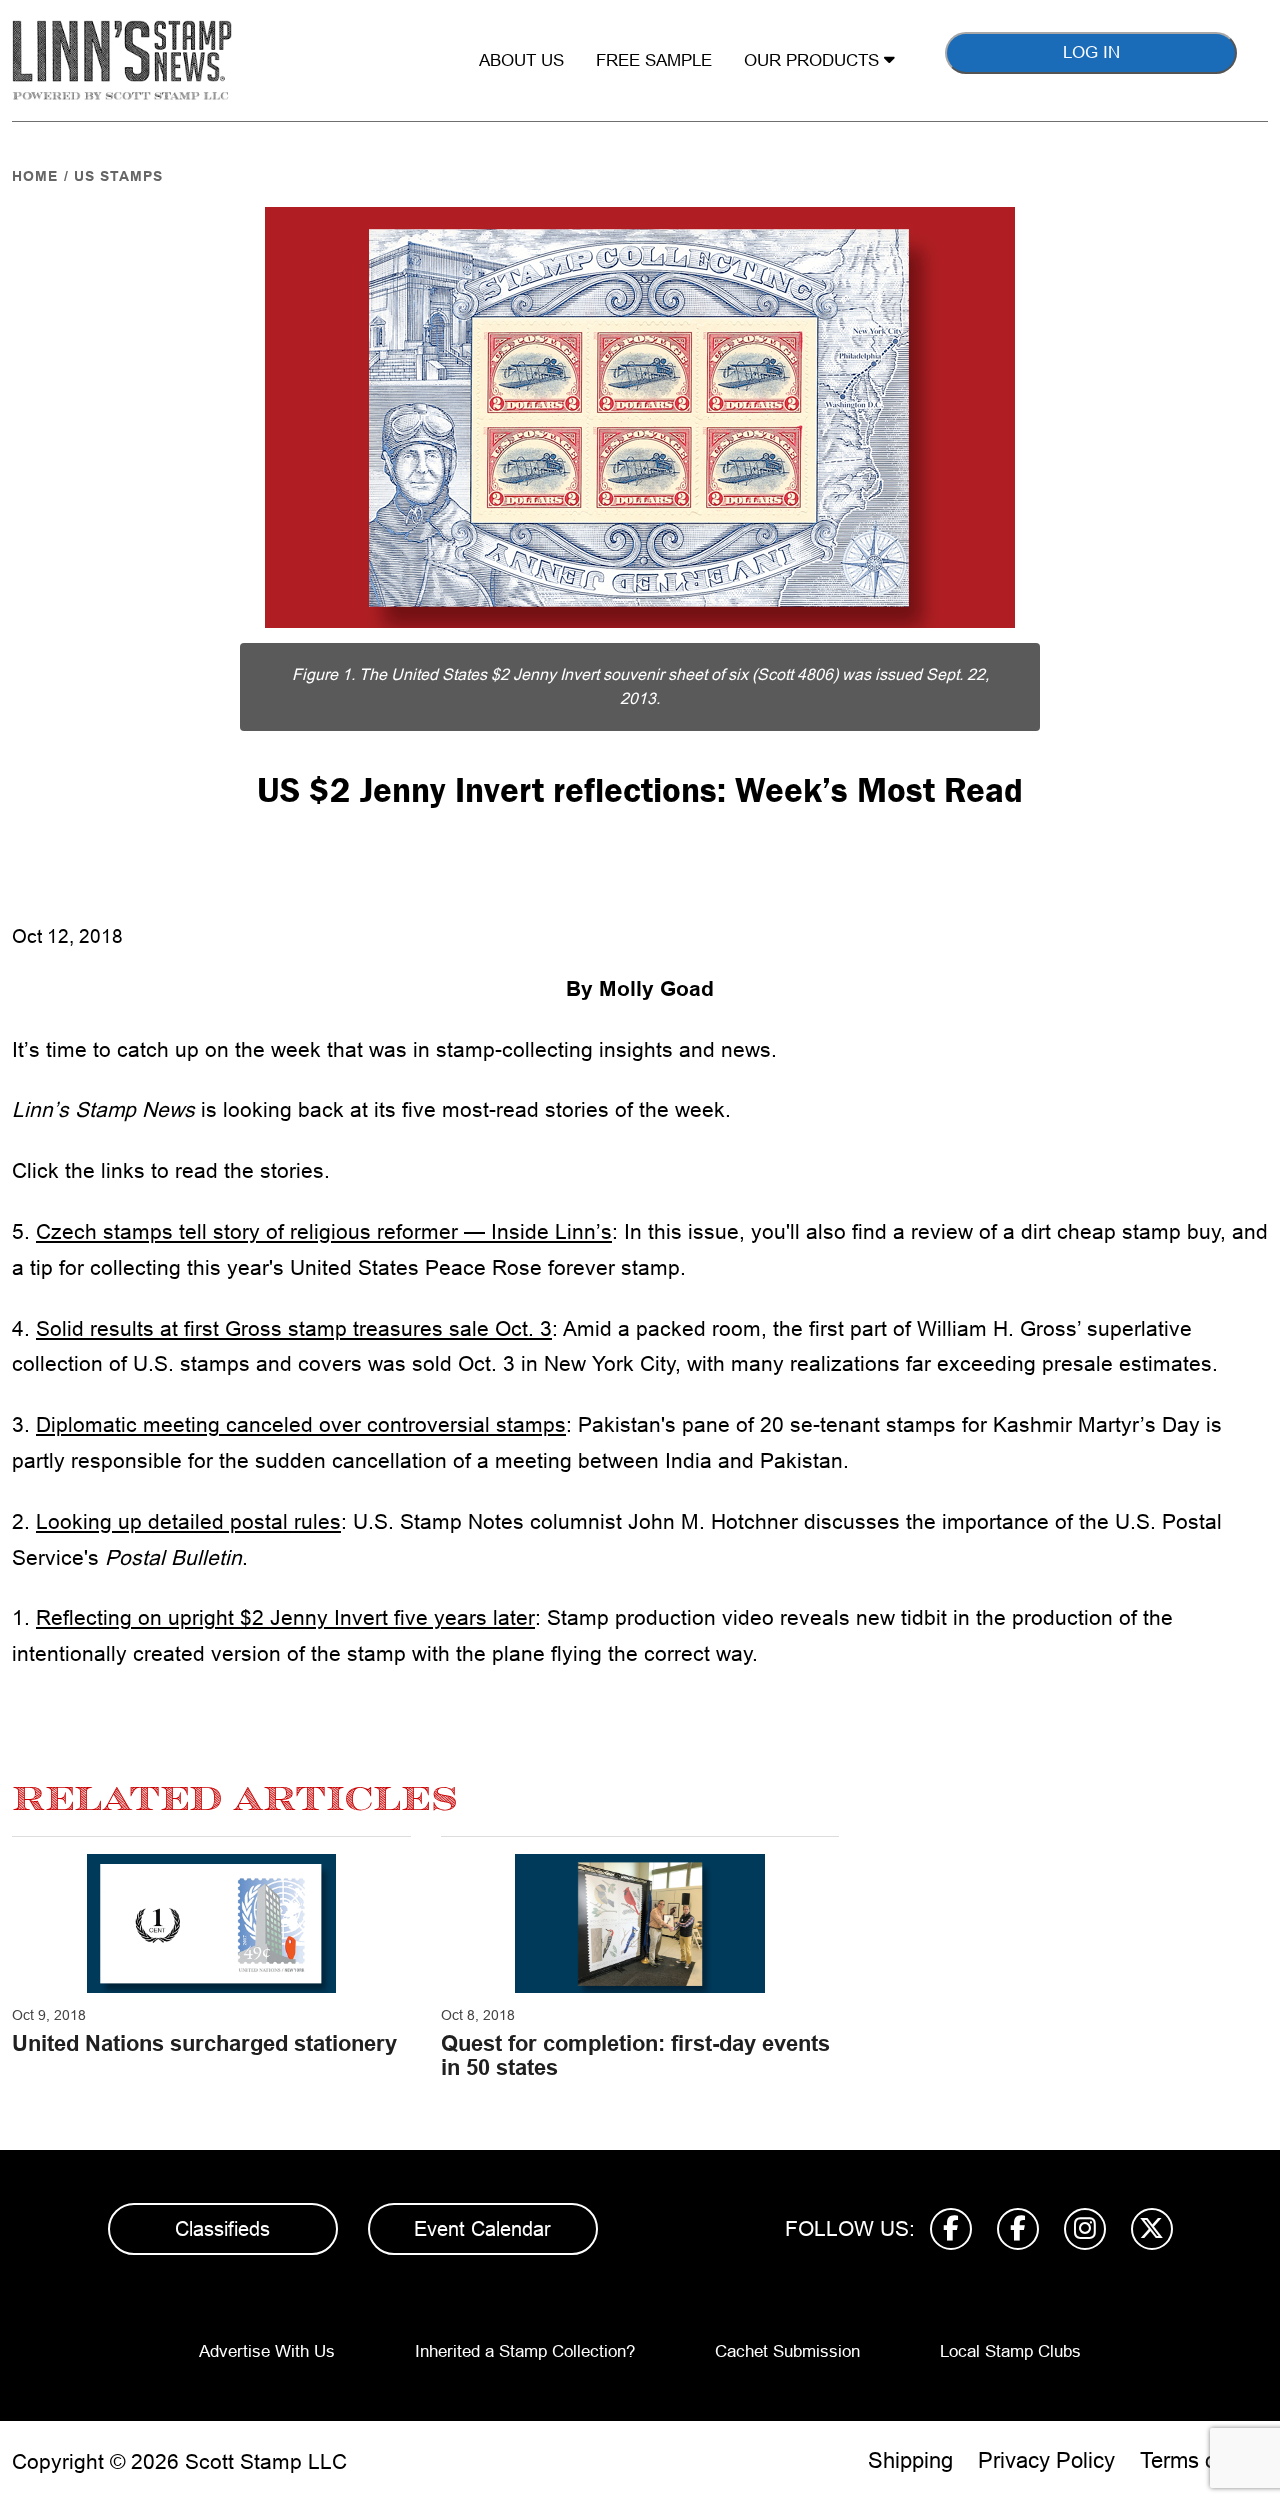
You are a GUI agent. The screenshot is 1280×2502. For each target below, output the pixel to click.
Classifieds (222, 2229)
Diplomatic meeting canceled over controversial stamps (301, 1424)
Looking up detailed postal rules (188, 1521)
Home (35, 176)
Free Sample (654, 60)
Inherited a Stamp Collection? (525, 2351)
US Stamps (118, 176)
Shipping (910, 2460)
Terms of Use (1204, 2460)
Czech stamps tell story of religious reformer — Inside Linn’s (324, 1231)
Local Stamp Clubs (1010, 2351)
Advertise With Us (267, 2351)
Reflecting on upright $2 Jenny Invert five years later (285, 1617)
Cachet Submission (787, 2351)
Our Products (814, 60)
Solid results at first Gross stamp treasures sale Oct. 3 (294, 1328)
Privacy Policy (1046, 2460)
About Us (521, 60)
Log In (1091, 52)
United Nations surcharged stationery (204, 2043)
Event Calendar (482, 2229)
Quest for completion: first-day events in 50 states (635, 2055)
